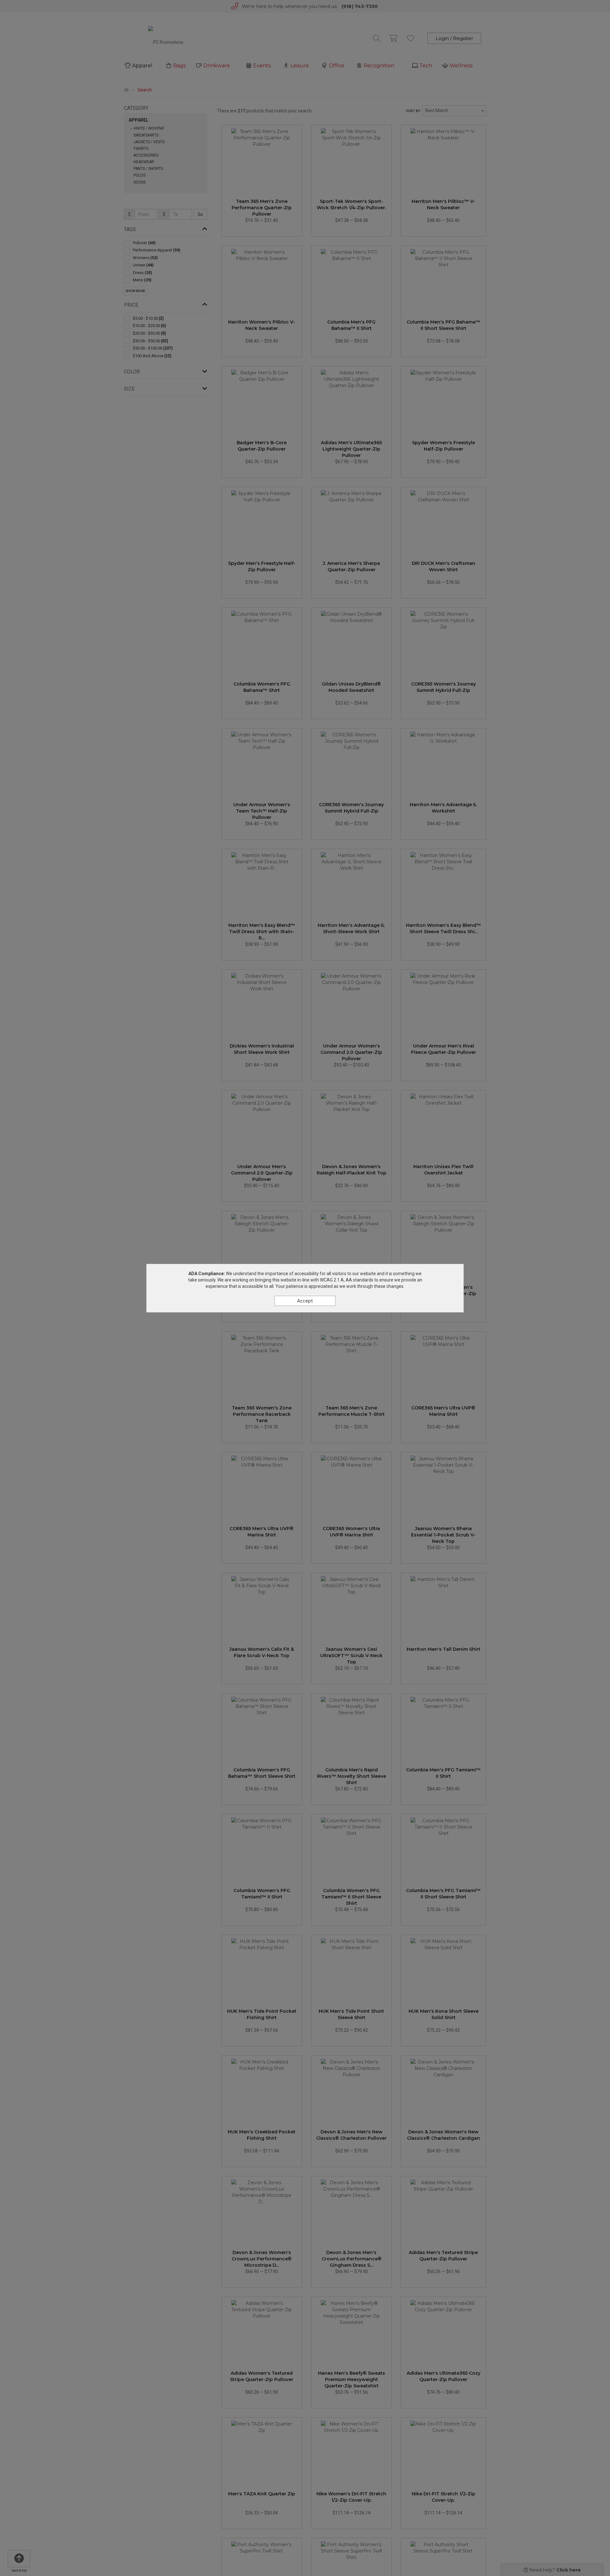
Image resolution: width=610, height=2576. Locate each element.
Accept (305, 1301)
